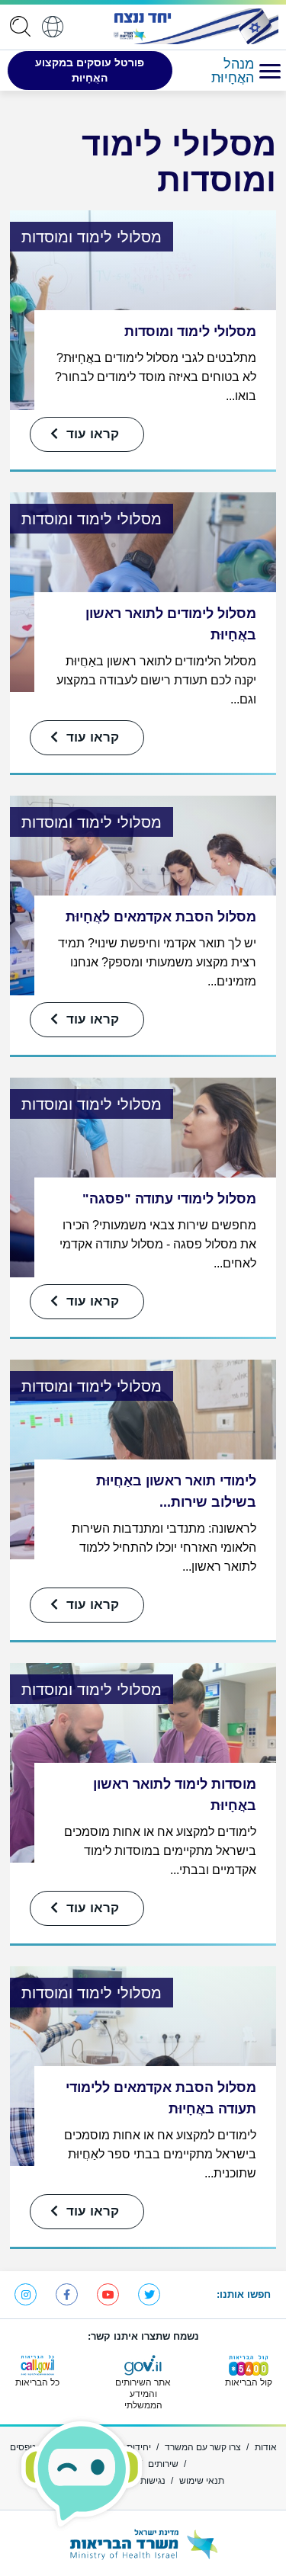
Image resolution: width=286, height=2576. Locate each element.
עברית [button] (53, 26)
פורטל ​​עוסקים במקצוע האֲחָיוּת (90, 70)
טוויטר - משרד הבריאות (149, 2294)
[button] (270, 70)
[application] (17, 26)
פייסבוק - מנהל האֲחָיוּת (67, 2294)
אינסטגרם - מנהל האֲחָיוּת (26, 2294)
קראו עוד (91, 434)
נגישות (153, 2481)
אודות (266, 2447)
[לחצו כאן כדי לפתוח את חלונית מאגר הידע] (82, 2474)
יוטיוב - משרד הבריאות (108, 2294)
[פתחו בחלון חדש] (194, 26)
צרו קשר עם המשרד (203, 2447)
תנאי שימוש (202, 2481)
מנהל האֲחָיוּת (233, 71)
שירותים (163, 2464)
